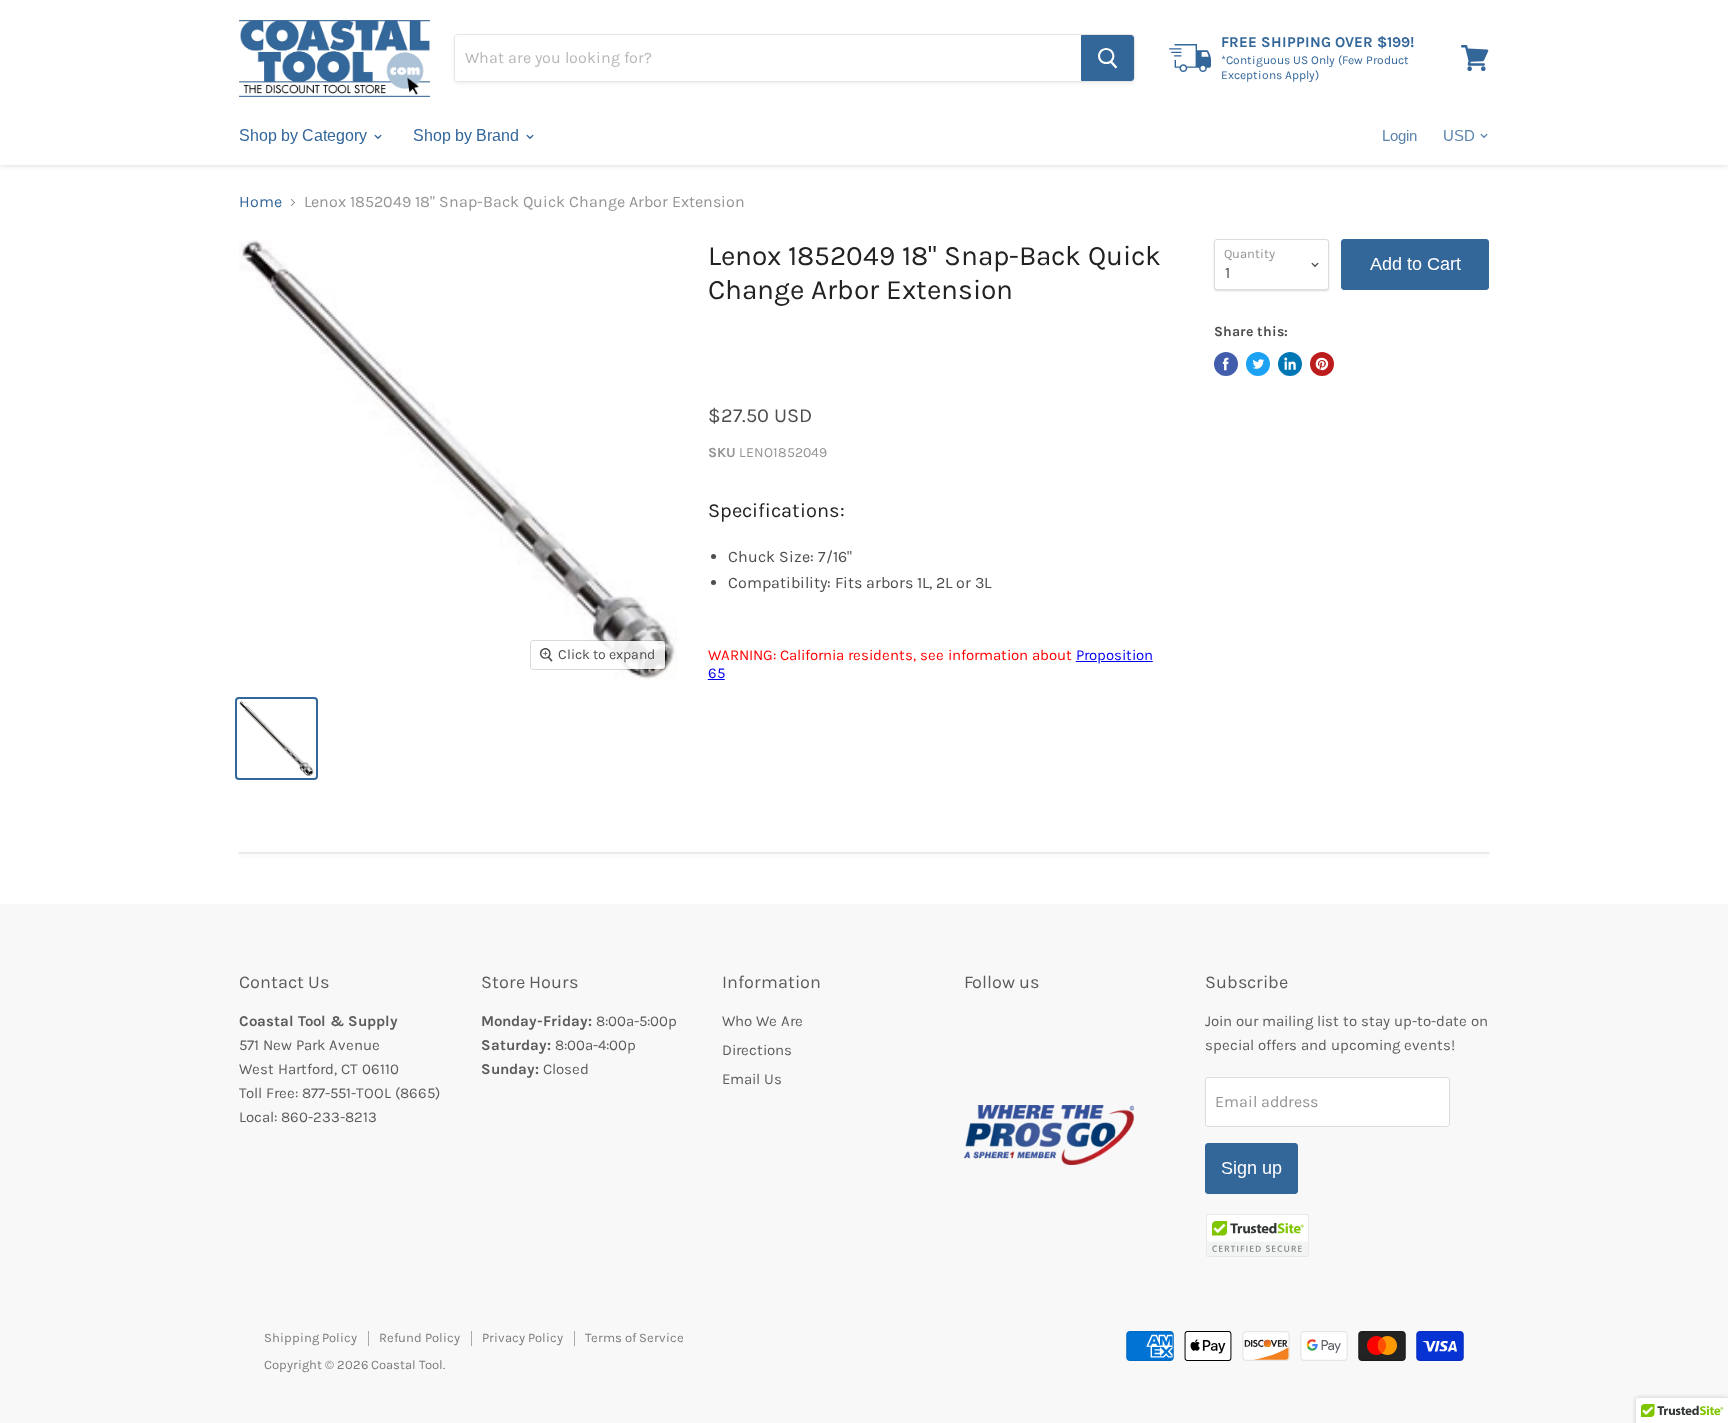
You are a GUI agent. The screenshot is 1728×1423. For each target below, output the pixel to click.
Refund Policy (419, 1337)
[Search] (1107, 58)
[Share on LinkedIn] (1290, 364)
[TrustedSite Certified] (1257, 1235)
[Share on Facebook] (1226, 364)
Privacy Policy (522, 1337)
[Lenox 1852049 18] (276, 738)
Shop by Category (305, 135)
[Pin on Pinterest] (1322, 364)
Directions (757, 1050)
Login (1399, 135)
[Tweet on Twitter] (1258, 364)
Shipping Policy (310, 1337)
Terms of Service (634, 1337)
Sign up (1251, 1168)
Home (260, 202)
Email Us (752, 1079)
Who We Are (762, 1021)
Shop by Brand (468, 135)
